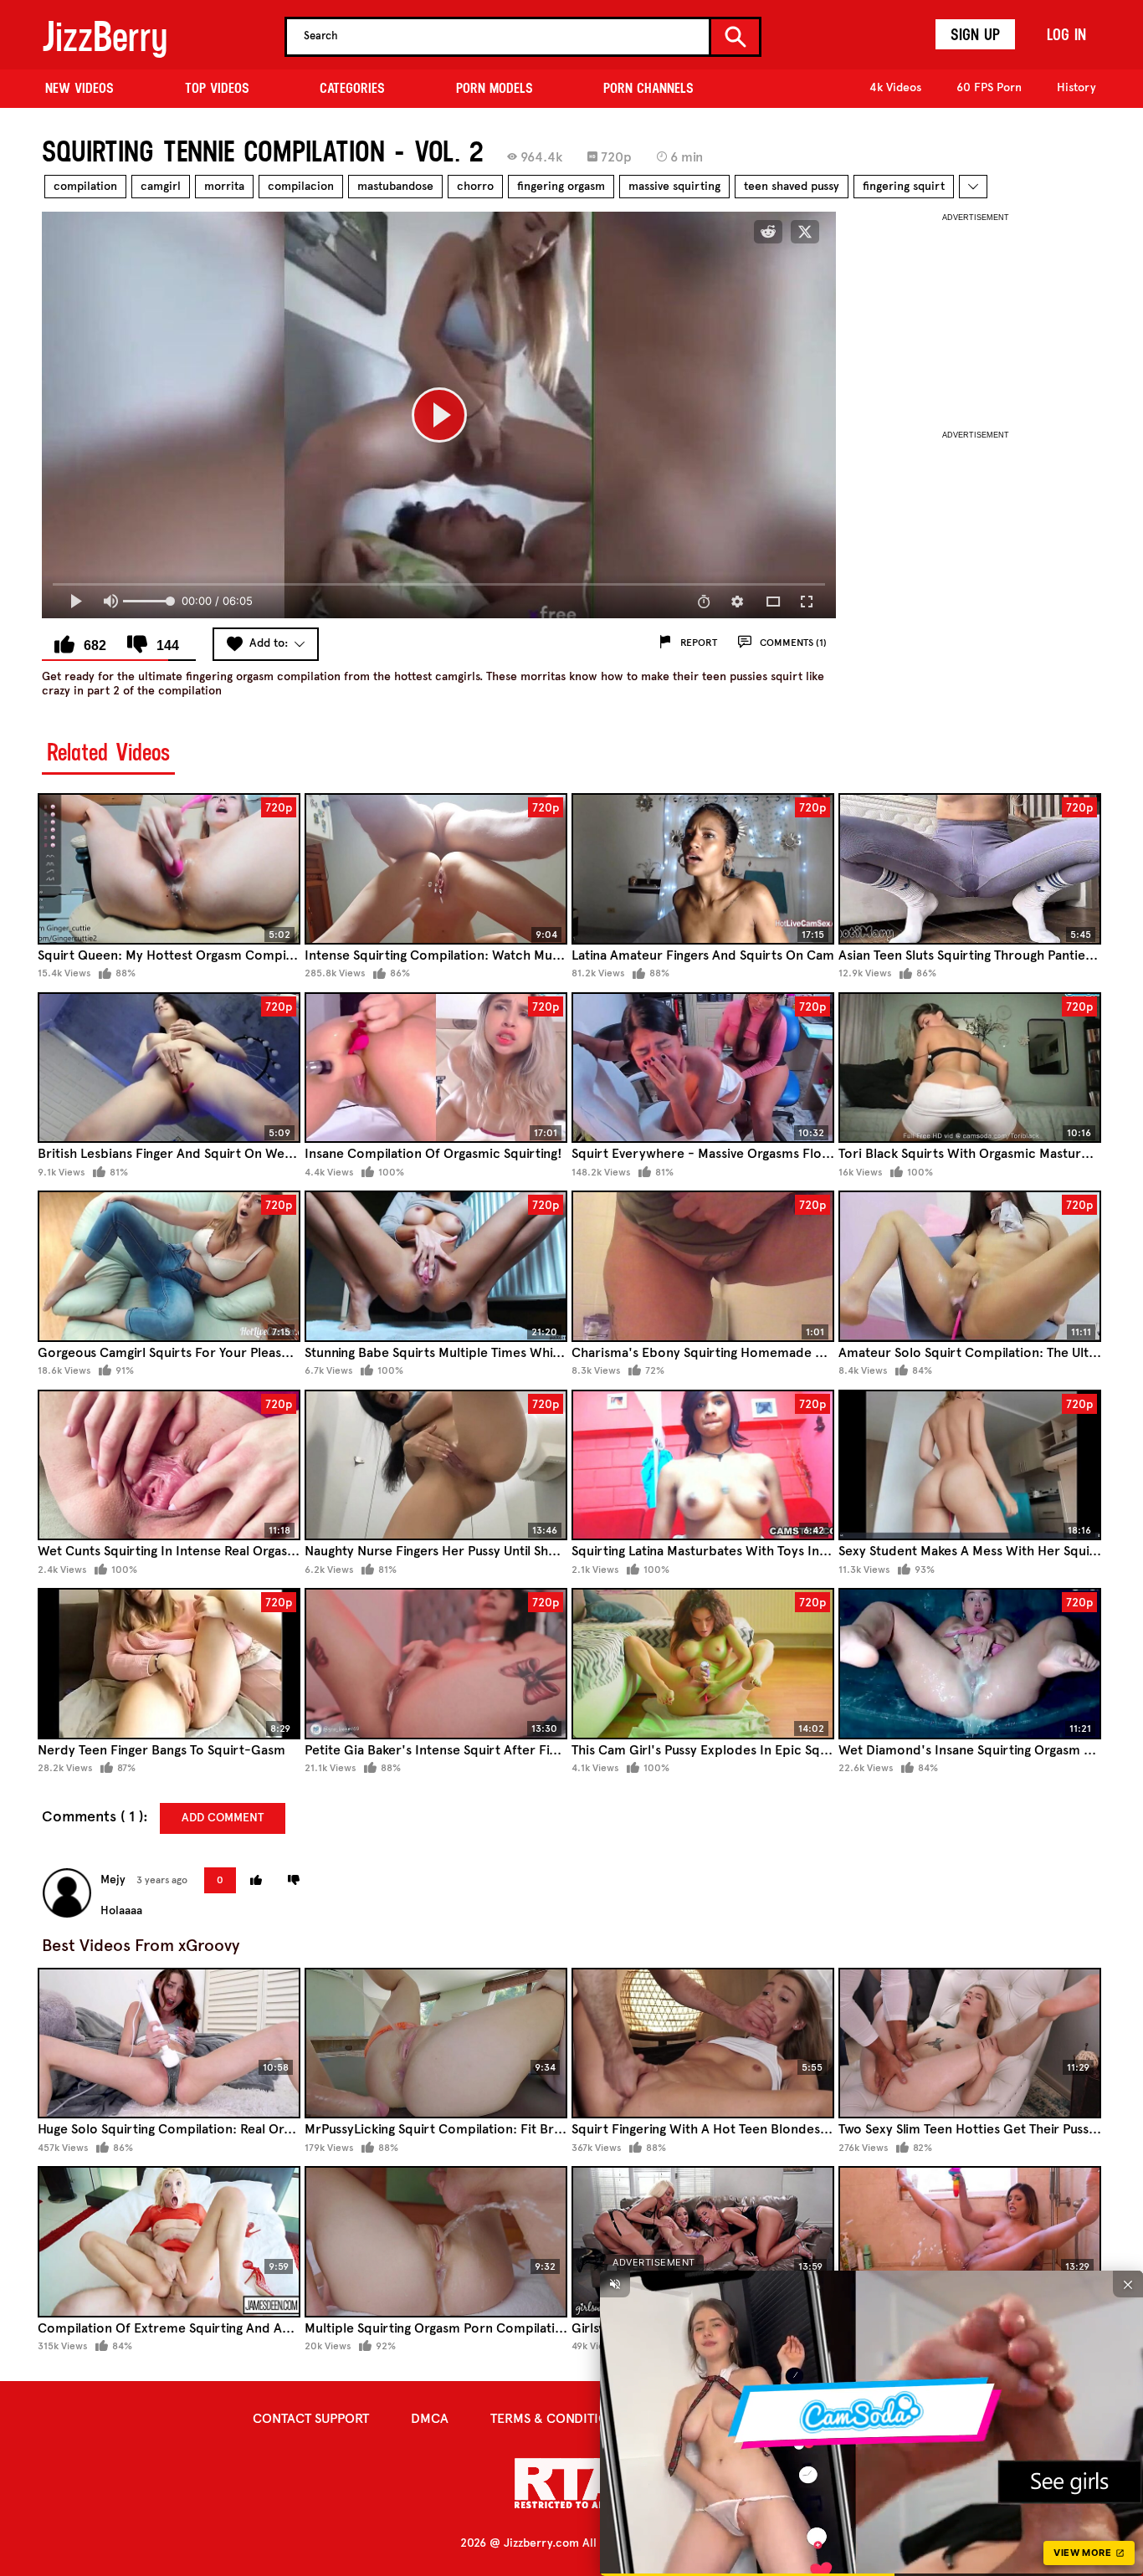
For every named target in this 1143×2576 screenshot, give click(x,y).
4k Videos (895, 87)
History (1076, 87)
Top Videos (217, 88)
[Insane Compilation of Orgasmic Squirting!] (436, 1068)
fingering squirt (904, 186)
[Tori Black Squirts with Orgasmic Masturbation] (970, 1068)
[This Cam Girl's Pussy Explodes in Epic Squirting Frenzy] (703, 1664)
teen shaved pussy (792, 186)
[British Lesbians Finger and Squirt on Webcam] (169, 1068)
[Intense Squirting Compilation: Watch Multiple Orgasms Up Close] (436, 869)
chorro (475, 186)
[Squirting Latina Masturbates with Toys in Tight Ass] (703, 1465)
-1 (294, 1880)
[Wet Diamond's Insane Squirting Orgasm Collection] (970, 1664)
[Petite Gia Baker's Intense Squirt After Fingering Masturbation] (436, 1664)
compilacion (301, 186)
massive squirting (674, 186)
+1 (256, 1880)
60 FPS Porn (989, 87)
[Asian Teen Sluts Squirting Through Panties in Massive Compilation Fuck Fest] (970, 869)
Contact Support (311, 2418)
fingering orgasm (561, 186)
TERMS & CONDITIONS (557, 2418)
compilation (85, 186)
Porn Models (495, 88)
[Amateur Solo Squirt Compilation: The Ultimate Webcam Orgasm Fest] (970, 1266)
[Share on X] (805, 232)
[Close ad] (1128, 2284)
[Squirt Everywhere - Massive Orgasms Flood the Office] (703, 1068)
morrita (224, 186)
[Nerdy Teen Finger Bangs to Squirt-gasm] (169, 1664)
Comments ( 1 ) (92, 1817)
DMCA (430, 2418)
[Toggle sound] (615, 2284)
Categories (352, 88)
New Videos (79, 88)
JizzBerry (105, 36)
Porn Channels (648, 88)
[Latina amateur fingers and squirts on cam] (703, 869)
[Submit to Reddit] (768, 232)
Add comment (223, 1818)
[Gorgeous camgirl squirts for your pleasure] (169, 1266)
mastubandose (395, 186)
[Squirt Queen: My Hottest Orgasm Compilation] (169, 869)
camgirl (161, 186)
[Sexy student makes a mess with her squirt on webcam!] (970, 1465)
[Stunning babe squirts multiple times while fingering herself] (436, 1266)
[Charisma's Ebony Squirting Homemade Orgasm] (703, 1266)
